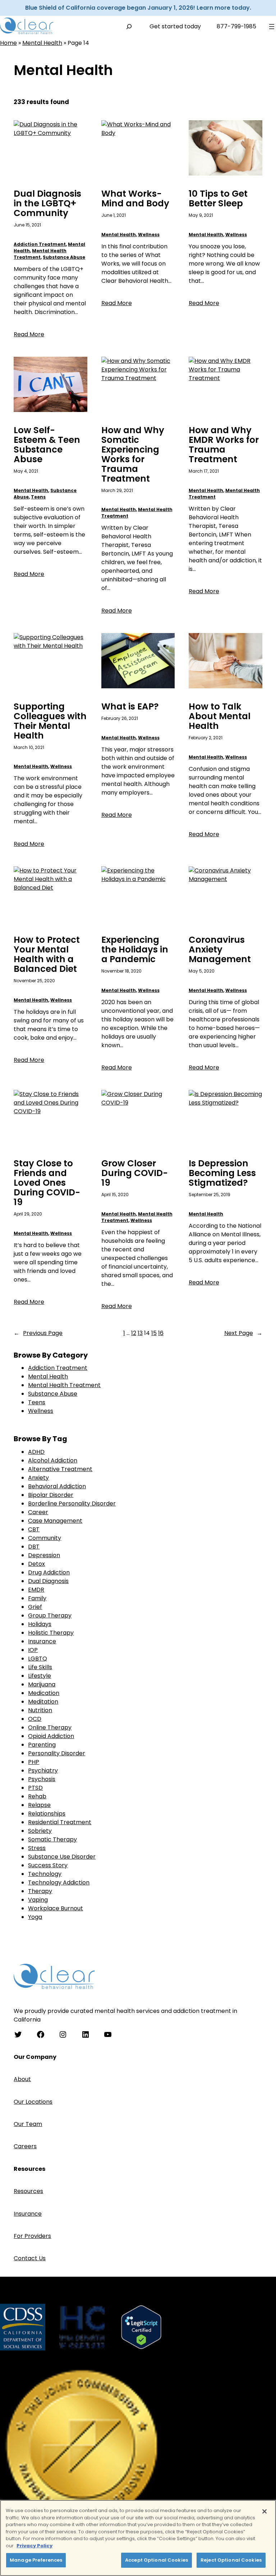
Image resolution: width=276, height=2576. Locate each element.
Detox (36, 1564)
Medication (44, 1693)
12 (134, 1333)
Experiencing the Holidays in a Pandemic (135, 950)
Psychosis (42, 1779)
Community (45, 1538)
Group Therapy (50, 1615)
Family (37, 1598)
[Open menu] (272, 27)
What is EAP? (130, 707)
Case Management (55, 1521)
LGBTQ (38, 1659)
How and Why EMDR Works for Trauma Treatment (224, 445)
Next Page (243, 1333)
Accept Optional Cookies (157, 2560)
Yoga (35, 1917)
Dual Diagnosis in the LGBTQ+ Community (47, 204)
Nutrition (40, 1710)
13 (140, 1333)
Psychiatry (43, 1771)
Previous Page (38, 1333)
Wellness (149, 235)
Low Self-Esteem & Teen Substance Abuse (47, 445)
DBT (34, 1547)
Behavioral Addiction (57, 1486)
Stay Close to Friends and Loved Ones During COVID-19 (47, 1183)
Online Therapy (50, 1727)
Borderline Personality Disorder (72, 1504)
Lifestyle (40, 1676)
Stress (37, 1848)
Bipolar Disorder (51, 1495)
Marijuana (42, 1684)
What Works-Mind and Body (135, 199)
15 (154, 1333)
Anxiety (38, 1478)
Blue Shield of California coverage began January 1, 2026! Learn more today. (138, 8)
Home (8, 43)
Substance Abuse (64, 257)
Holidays (40, 1624)
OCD (35, 1719)
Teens (38, 497)
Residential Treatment (60, 1822)
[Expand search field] (129, 26)
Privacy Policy (34, 2546)
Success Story (48, 1865)
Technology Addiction (59, 1882)
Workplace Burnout (56, 1908)
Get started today (175, 26)
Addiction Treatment (40, 244)
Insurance (42, 1641)
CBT (34, 1529)
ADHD (36, 1452)
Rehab (37, 1796)
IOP (33, 1650)
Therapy (40, 1891)
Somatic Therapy (52, 1839)
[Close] (264, 2511)
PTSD (35, 1788)
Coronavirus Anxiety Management (220, 950)
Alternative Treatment (60, 1469)
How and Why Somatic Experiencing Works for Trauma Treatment (133, 455)
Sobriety (40, 1831)
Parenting (42, 1745)
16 (161, 1333)
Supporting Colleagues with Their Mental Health (50, 721)
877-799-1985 (236, 26)
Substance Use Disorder (62, 1857)
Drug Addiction (49, 1572)
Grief (35, 1607)
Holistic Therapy (51, 1633)
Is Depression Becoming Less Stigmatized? (222, 1173)
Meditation (43, 1702)
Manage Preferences (36, 2560)
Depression (44, 1555)
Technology (45, 1874)
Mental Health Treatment (40, 254)
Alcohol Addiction (53, 1460)
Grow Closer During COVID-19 (135, 1173)
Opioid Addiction (51, 1736)
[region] (138, 2538)
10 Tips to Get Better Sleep (218, 199)
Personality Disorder (57, 1753)
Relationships (47, 1814)
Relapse (39, 1805)
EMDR (36, 1590)
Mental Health (42, 43)
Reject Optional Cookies (231, 2560)
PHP (34, 1762)
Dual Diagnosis (48, 1581)
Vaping (38, 1900)
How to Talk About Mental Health (220, 716)
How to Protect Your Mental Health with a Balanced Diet (47, 955)
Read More (29, 334)
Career (38, 1512)
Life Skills (40, 1667)
